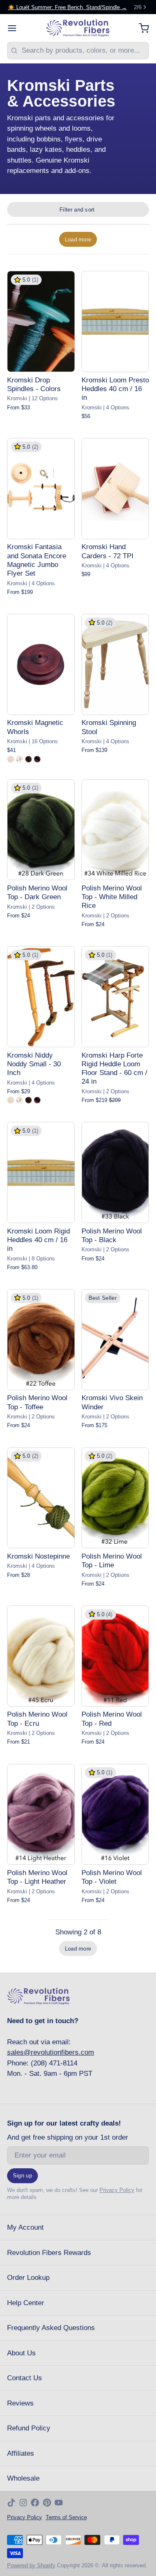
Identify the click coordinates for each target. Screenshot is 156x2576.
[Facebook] (35, 2503)
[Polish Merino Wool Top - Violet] (115, 1815)
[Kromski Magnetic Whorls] (41, 664)
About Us (21, 2353)
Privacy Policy (117, 2190)
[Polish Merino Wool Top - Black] (115, 1172)
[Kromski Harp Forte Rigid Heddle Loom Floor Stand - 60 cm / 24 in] (115, 997)
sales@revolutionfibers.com (51, 2052)
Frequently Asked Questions (51, 2328)
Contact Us (25, 2378)
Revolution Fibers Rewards (49, 2253)
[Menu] (16, 28)
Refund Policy (29, 2428)
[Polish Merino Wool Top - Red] (115, 1656)
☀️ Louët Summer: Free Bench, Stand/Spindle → (67, 7)
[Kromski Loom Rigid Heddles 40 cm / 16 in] (41, 1172)
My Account (25, 2227)
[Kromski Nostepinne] (41, 1498)
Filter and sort (77, 210)
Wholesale (23, 2478)
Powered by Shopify (31, 2565)
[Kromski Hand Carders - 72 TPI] (115, 489)
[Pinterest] (47, 2503)
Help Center (26, 2303)
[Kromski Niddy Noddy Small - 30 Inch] (41, 997)
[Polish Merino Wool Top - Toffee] (41, 1340)
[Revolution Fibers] (78, 28)
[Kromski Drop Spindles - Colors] (41, 321)
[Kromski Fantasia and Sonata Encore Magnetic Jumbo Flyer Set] (41, 489)
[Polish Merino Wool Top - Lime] (115, 1498)
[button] (78, 239)
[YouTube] (59, 2503)
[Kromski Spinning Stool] (115, 664)
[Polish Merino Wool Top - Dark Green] (41, 830)
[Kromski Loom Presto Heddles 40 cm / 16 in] (115, 321)
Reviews (20, 2403)
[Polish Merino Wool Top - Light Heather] (41, 1815)
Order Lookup (28, 2278)
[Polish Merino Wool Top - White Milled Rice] (115, 830)
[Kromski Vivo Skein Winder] (115, 1340)
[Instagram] (23, 2503)
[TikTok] (11, 2503)
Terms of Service (66, 2517)
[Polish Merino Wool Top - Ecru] (41, 1656)
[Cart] (140, 28)
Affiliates (21, 2453)
